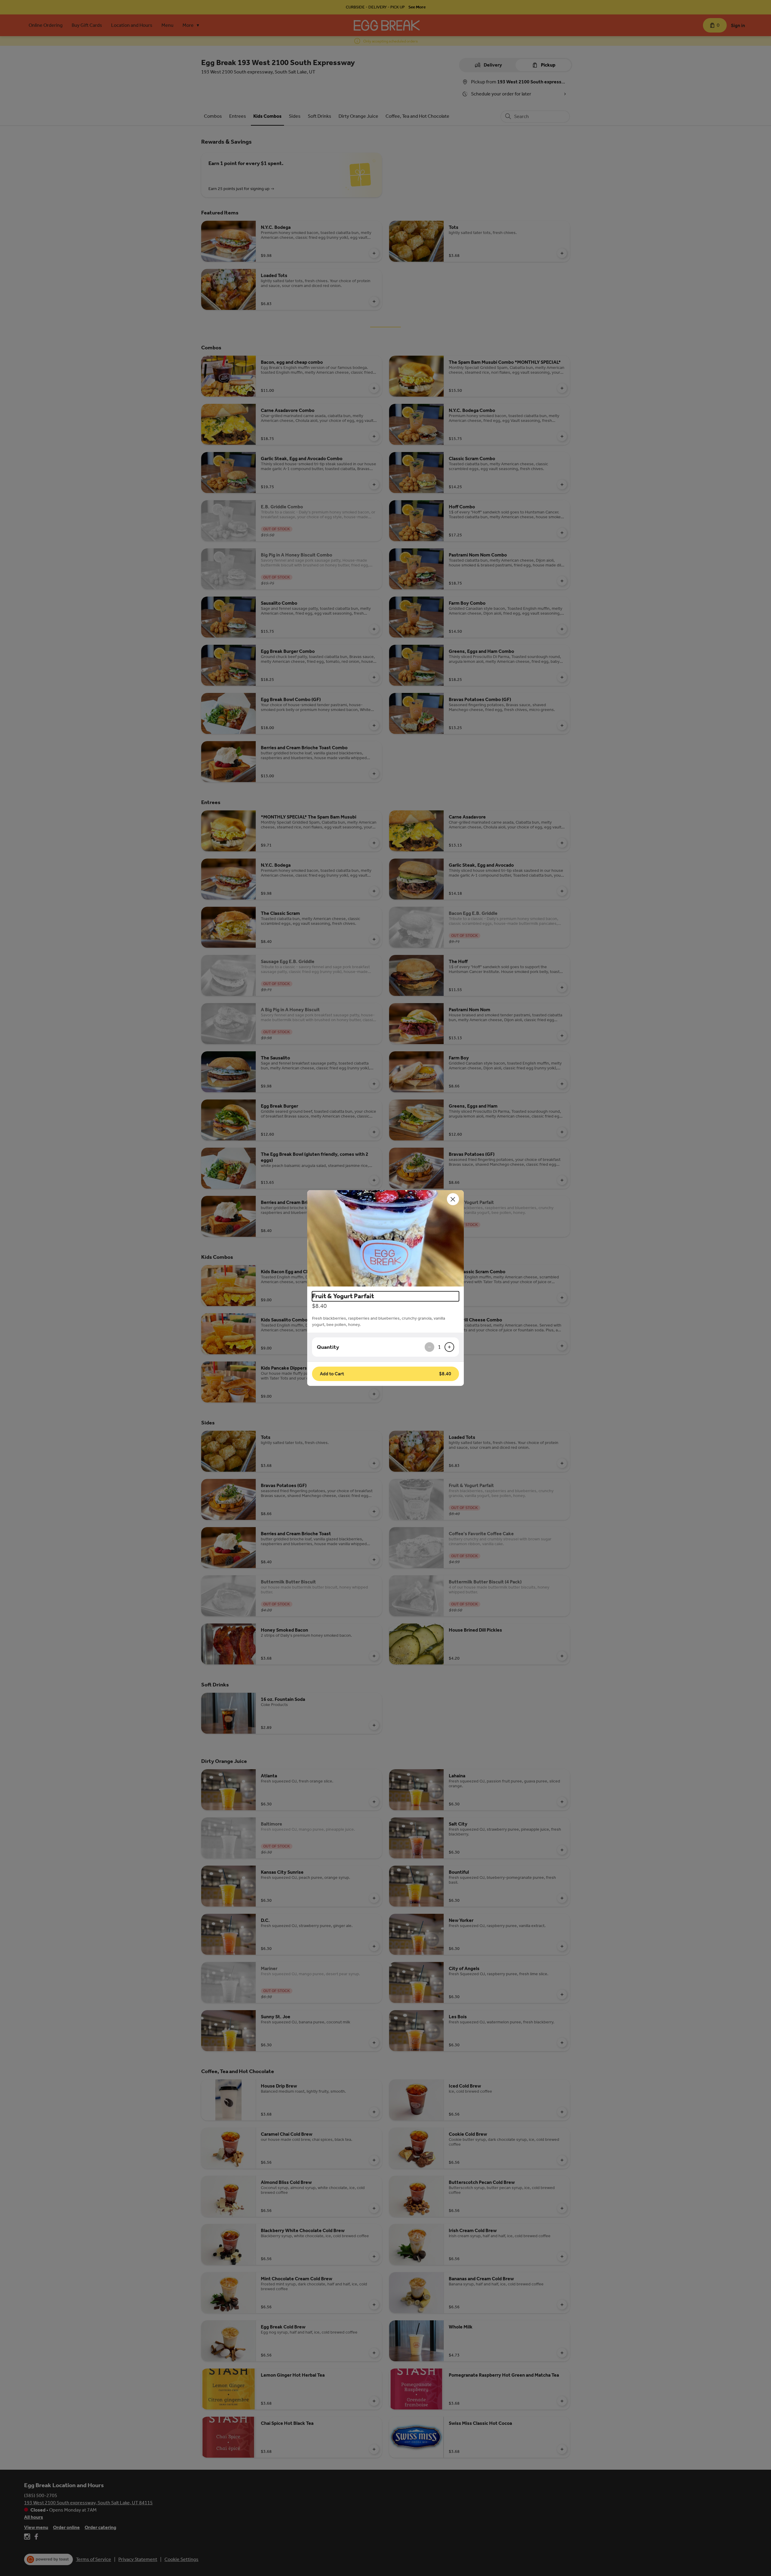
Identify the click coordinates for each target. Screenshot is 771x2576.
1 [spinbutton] (439, 1347)
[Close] (453, 1199)
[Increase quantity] (449, 1347)
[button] (385, 1238)
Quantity (328, 1347)
